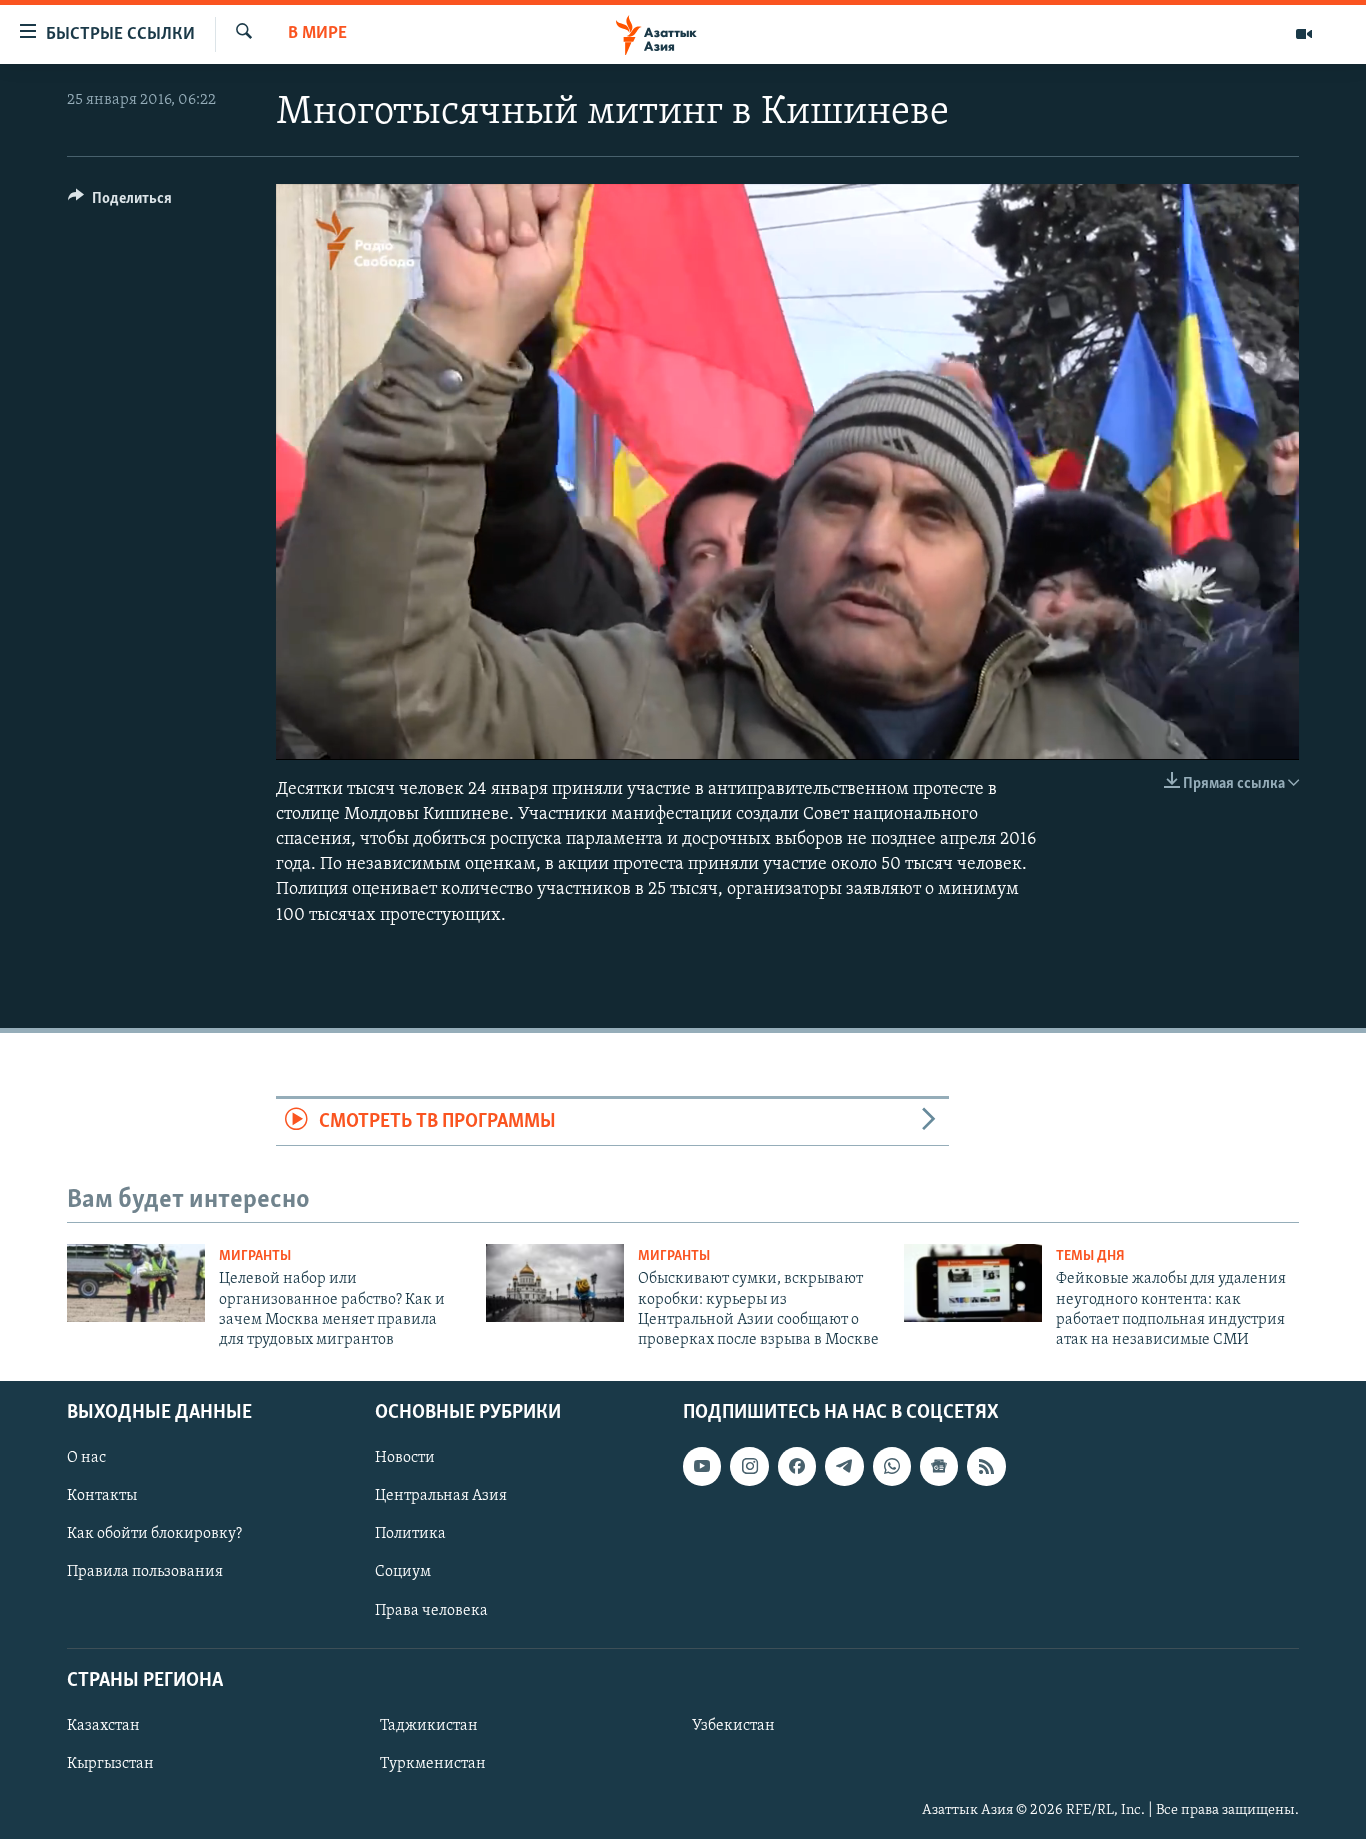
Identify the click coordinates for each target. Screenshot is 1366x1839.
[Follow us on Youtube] (702, 1466)
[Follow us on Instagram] (749, 1466)
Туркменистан (433, 1764)
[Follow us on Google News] (939, 1466)
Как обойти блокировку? (154, 1534)
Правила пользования (145, 1572)
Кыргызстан (110, 1764)
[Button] (120, 203)
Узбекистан (733, 1726)
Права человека (431, 1610)
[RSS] (986, 1466)
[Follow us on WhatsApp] (892, 1466)
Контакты (102, 1496)
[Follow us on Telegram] (844, 1466)
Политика (410, 1534)
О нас (86, 1458)
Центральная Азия (441, 1496)
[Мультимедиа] (1304, 34)
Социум (403, 1572)
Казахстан (103, 1726)
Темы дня (1090, 1256)
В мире (317, 34)
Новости (405, 1458)
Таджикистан (429, 1726)
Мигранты (255, 1256)
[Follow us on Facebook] (797, 1466)
